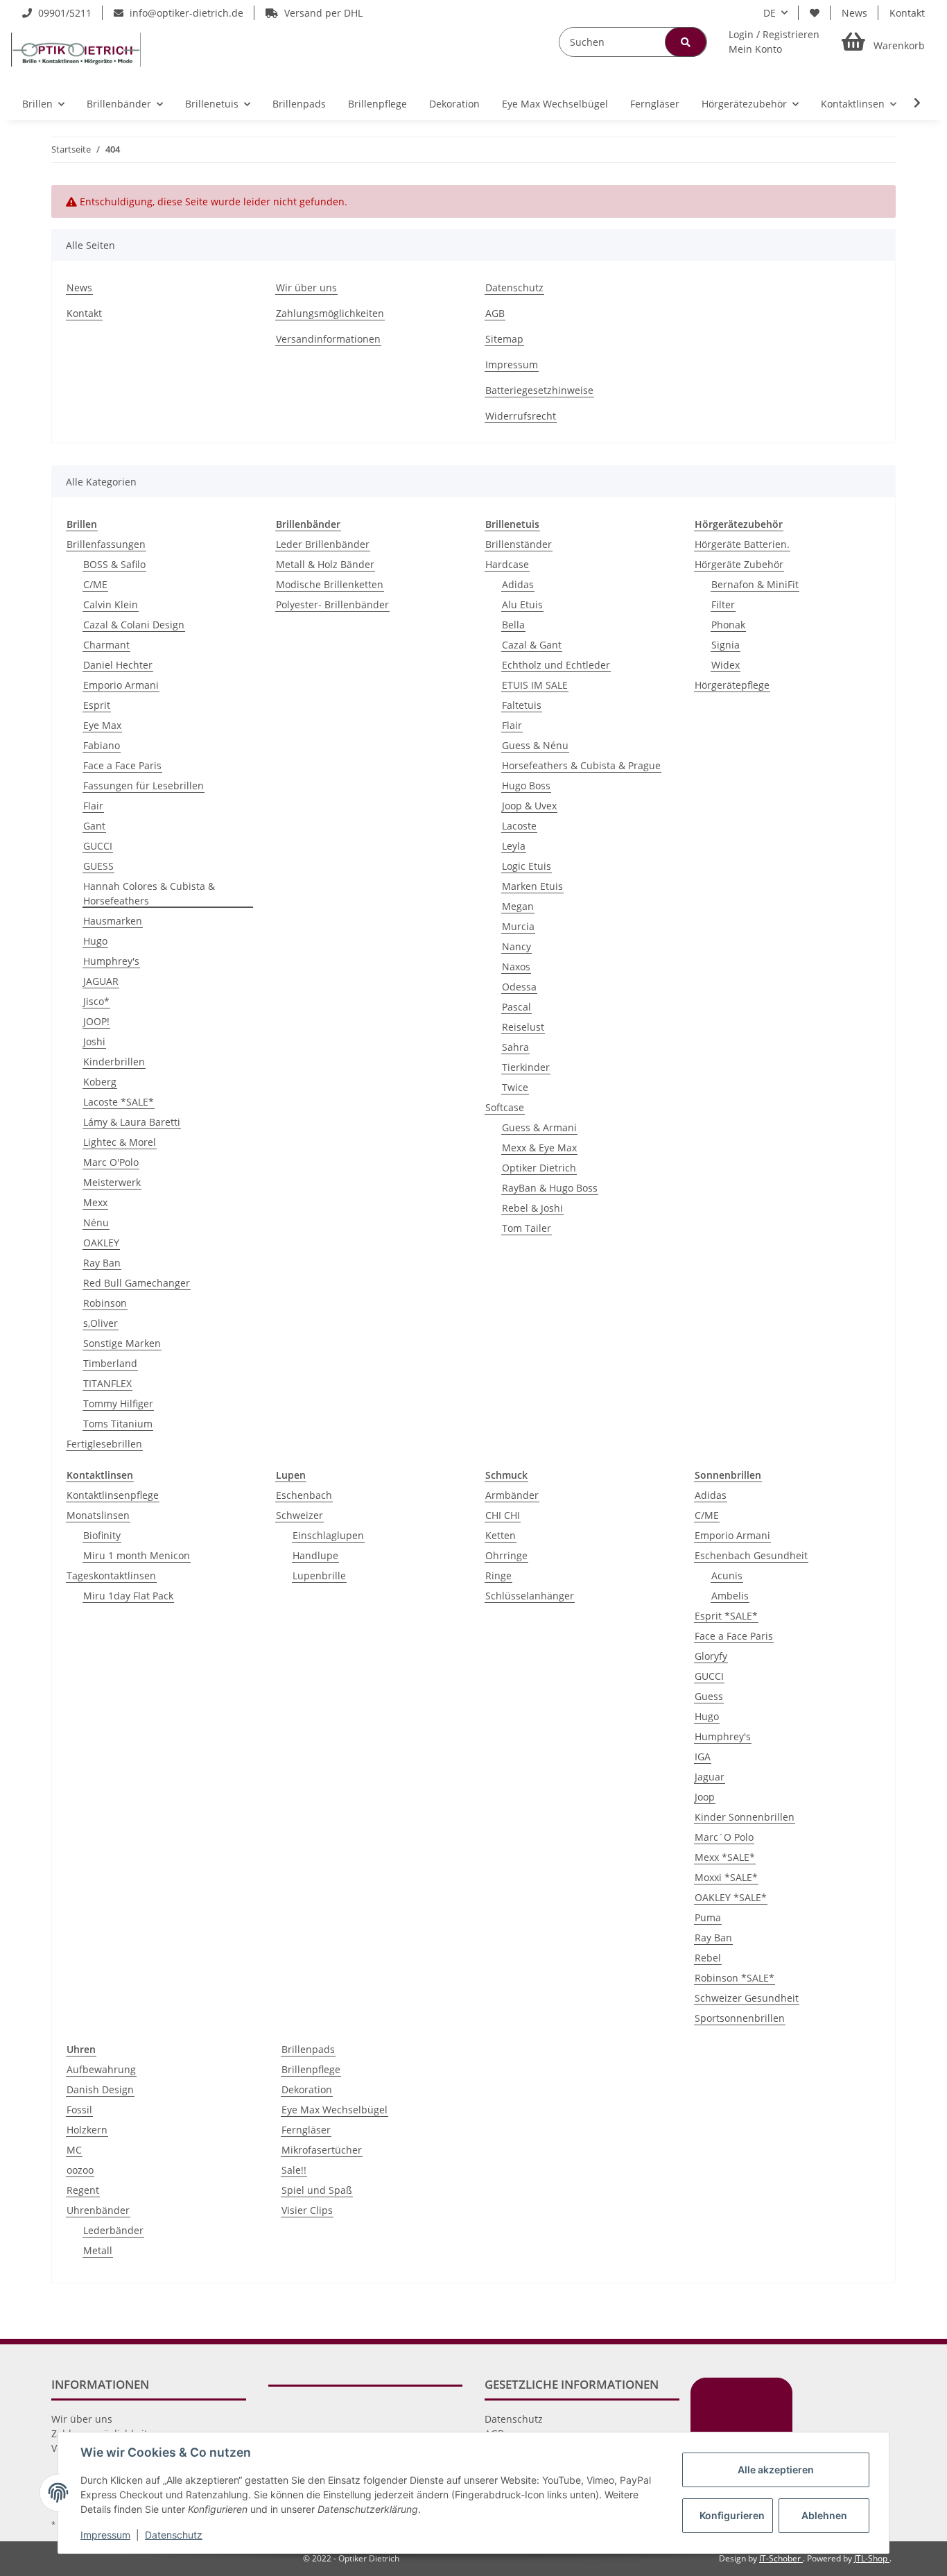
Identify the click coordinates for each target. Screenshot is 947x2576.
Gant (94, 826)
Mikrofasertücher (322, 2150)
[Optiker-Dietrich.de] (76, 49)
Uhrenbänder (98, 2210)
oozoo (80, 2170)
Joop (705, 1797)
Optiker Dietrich (539, 1168)
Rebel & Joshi (532, 1208)
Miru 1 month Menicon (137, 1555)
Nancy (516, 946)
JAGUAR (101, 981)
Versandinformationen (328, 339)
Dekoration (307, 2089)
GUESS (98, 866)
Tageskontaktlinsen (111, 1575)
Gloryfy (711, 1656)
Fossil (79, 2110)
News (854, 13)
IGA (703, 1757)
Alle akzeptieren (776, 2470)
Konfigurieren (732, 2515)
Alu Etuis (522, 604)
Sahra (515, 1047)
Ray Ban (102, 1263)
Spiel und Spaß (317, 2190)
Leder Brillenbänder (323, 544)
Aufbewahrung (101, 2069)
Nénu (96, 1222)
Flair (93, 806)
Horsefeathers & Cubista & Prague (581, 765)
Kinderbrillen (114, 1062)
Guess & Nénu (535, 745)
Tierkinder (526, 1067)
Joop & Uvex (529, 806)
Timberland (110, 1363)
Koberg (100, 1082)
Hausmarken (113, 921)
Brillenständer (519, 544)
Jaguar (710, 1777)
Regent (83, 2190)
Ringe (498, 1575)
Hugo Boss (526, 785)
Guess (709, 1696)
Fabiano (102, 745)
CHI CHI (503, 1515)
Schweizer (299, 1515)
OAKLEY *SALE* (731, 1897)
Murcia (518, 926)
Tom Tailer (527, 1228)
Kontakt (907, 13)
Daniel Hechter (118, 665)
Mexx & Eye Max (539, 1148)
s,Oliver (101, 1323)
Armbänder (512, 1495)
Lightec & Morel (120, 1142)
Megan (518, 906)
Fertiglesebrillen (104, 1444)
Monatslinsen (98, 1515)
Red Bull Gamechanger (137, 1283)
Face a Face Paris (122, 765)
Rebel (708, 1958)
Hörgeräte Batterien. (742, 544)
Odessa (519, 987)
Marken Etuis (532, 886)
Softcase (505, 1107)
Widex (726, 665)
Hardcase (507, 564)
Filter (723, 604)
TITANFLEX (107, 1383)
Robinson (105, 1303)
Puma (708, 1917)
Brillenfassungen (106, 544)
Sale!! (294, 2170)
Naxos (516, 967)
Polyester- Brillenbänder (332, 604)
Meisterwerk (112, 1182)
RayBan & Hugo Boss (550, 1188)
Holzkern (87, 2130)
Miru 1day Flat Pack (128, 1596)
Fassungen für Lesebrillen (144, 785)
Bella (513, 625)
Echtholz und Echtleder (556, 665)
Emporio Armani (121, 685)
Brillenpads (308, 2049)
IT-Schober (781, 2558)
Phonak (728, 625)
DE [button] (770, 13)
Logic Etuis (527, 866)
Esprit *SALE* (726, 1616)
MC (74, 2150)
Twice (515, 1087)
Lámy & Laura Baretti (132, 1122)
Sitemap (504, 339)
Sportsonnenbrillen (740, 2018)
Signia (726, 645)
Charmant (106, 645)
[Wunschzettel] (815, 13)
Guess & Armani (539, 1127)
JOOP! (96, 1021)
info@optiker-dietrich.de (185, 13)
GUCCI (98, 846)
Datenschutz (514, 287)
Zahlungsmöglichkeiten (330, 313)
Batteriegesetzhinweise (539, 390)
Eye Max (102, 725)
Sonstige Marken (122, 1343)
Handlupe (315, 1555)
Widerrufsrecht (521, 416)
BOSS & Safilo (114, 564)
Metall (98, 2250)
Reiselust (523, 1027)
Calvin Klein (111, 604)
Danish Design (100, 2089)
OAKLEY (101, 1243)
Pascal (516, 1007)
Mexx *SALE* (725, 1857)
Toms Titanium (118, 1424)
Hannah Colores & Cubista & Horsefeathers (149, 893)
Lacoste (519, 826)
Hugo (95, 941)
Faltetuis (522, 705)
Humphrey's (111, 961)
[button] (774, 42)
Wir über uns (306, 287)
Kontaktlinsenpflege (113, 1495)
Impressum (512, 364)
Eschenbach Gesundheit (751, 1555)
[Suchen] (686, 42)
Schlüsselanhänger (530, 1596)
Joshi (94, 1041)
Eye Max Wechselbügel (335, 2110)
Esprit (97, 705)
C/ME (95, 584)
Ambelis (730, 1596)
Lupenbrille (319, 1575)
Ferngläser (306, 2130)
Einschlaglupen (328, 1535)
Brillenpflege (311, 2069)
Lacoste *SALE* (119, 1102)
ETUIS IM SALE (535, 685)
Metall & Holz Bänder (325, 564)
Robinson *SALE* (735, 1978)
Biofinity (102, 1535)
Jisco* (96, 1001)
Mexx (95, 1202)
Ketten (501, 1535)
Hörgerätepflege (732, 685)
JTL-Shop (872, 2558)
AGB (495, 313)
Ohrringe (506, 1555)
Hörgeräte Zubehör (739, 564)
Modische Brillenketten (330, 584)
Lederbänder (113, 2230)
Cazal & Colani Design (134, 625)
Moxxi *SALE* (726, 1877)
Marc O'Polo (111, 1162)
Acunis (727, 1575)
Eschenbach (304, 1495)
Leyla (514, 846)
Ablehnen (824, 2515)
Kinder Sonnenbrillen (745, 1817)
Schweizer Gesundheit (747, 1998)
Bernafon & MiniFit (755, 584)
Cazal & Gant (532, 645)
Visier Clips (307, 2210)
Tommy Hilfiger (118, 1403)
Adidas (518, 584)
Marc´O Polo (724, 1837)
